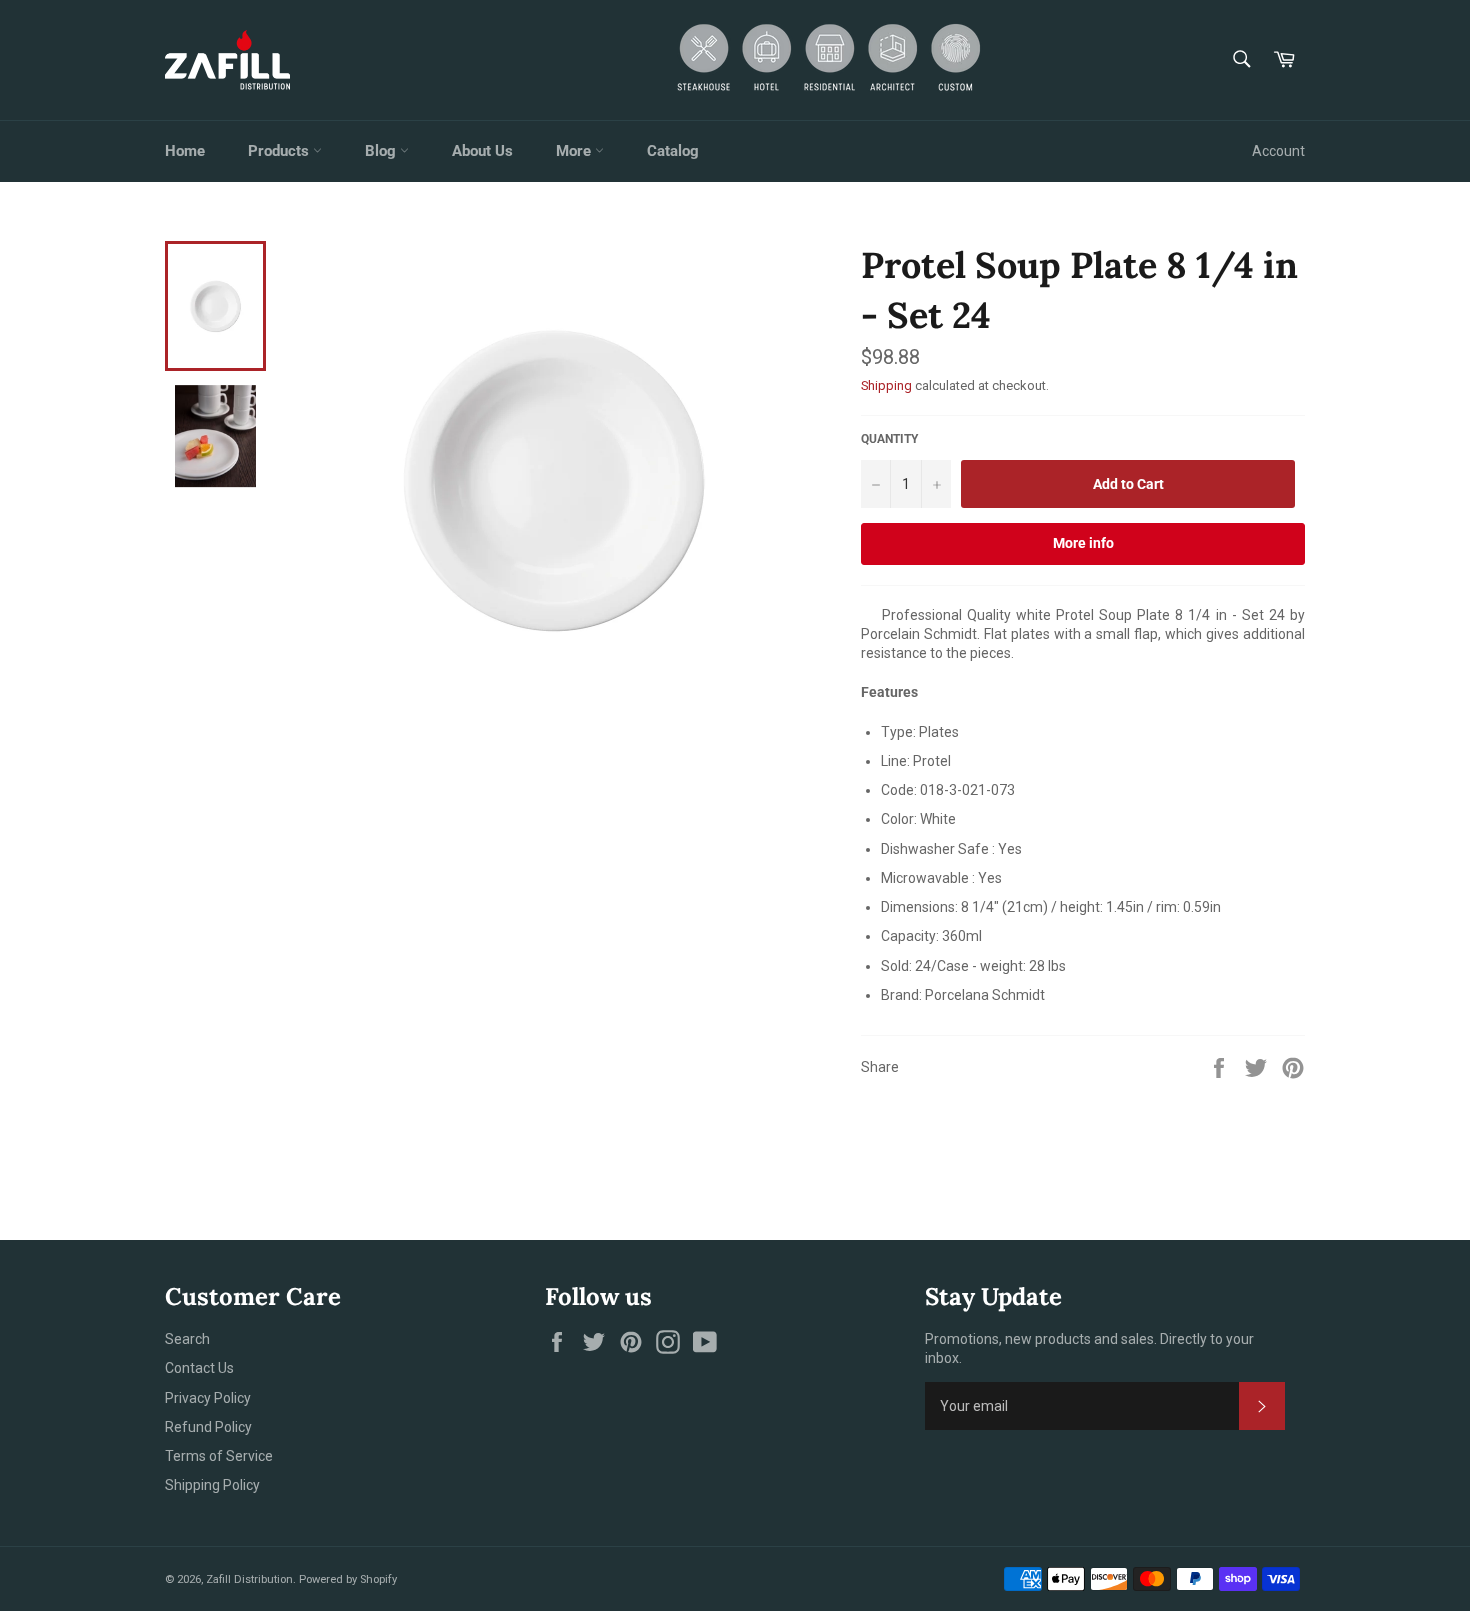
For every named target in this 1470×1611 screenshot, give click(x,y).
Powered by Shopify (348, 1579)
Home (185, 151)
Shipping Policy (212, 1485)
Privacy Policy (208, 1398)
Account (1278, 151)
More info (1083, 543)
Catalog (673, 151)
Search (187, 1339)
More (575, 151)
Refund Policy (208, 1427)
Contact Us (199, 1368)
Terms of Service (219, 1456)
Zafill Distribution (249, 1579)
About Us (482, 151)
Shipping (886, 385)
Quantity (889, 439)
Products (280, 151)
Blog (382, 151)
